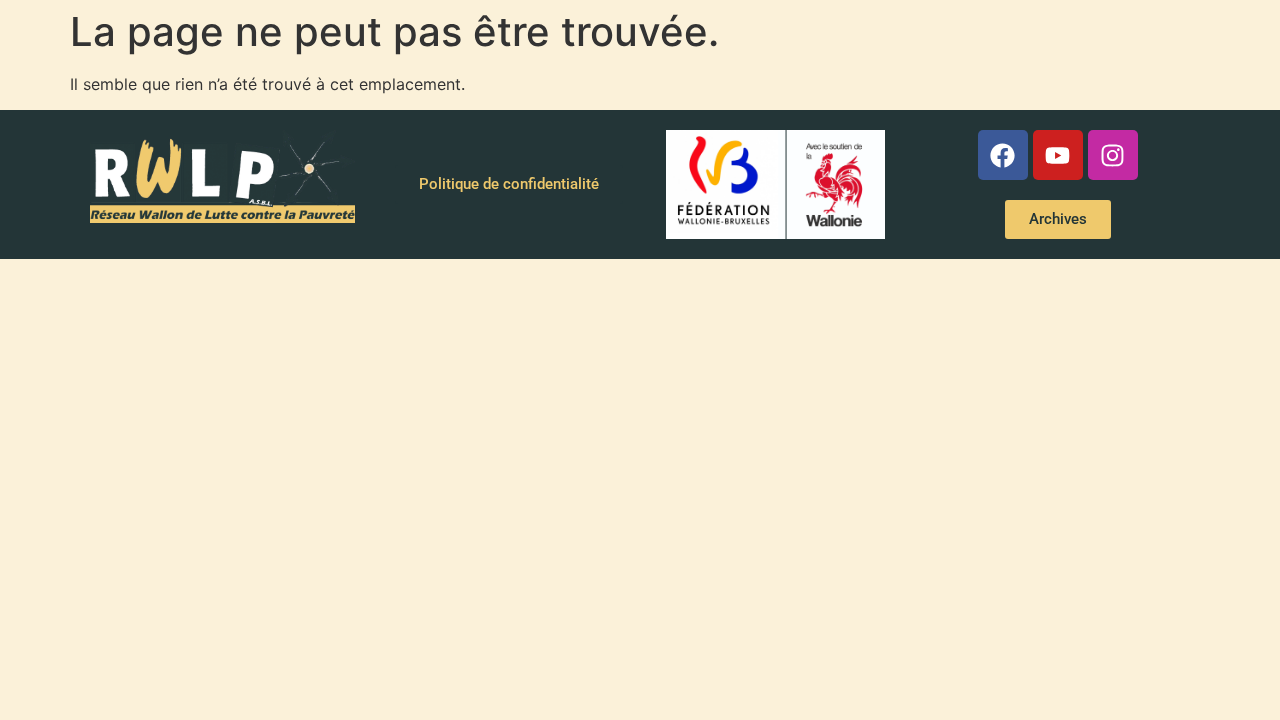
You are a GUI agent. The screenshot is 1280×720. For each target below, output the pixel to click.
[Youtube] (1058, 155)
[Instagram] (1113, 155)
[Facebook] (1003, 155)
